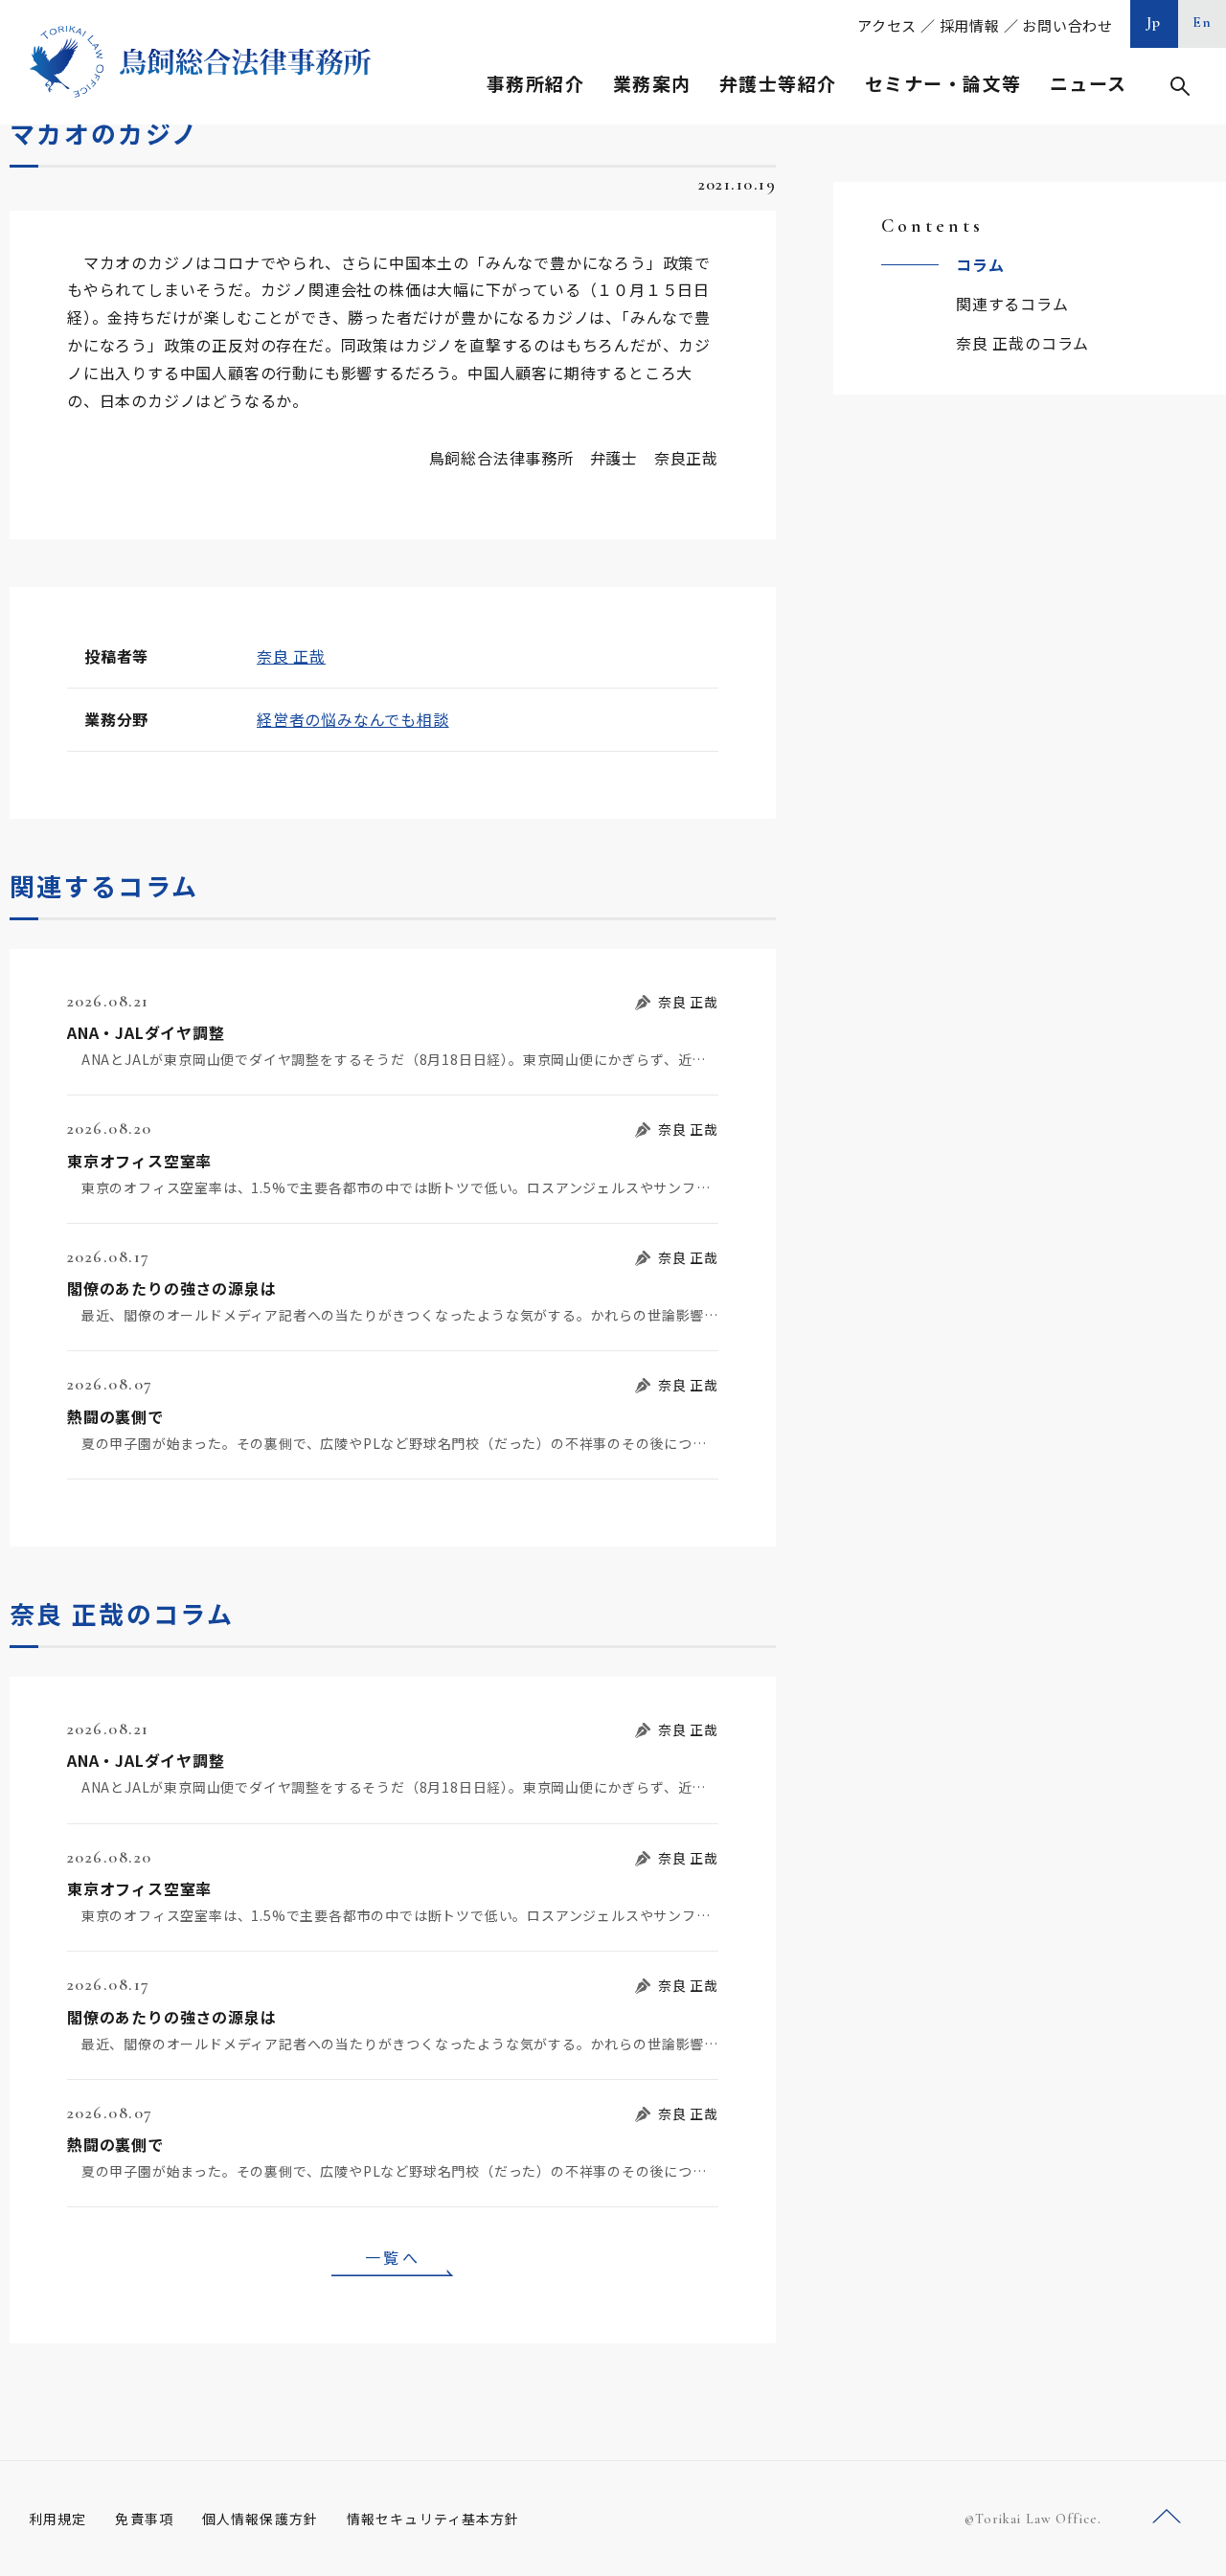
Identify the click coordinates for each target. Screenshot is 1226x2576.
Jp (1154, 22)
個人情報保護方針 (260, 2519)
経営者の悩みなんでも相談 (353, 719)
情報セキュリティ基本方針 (433, 2519)
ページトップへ (1167, 2517)
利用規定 (57, 2519)
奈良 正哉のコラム (1022, 343)
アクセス (887, 25)
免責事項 (144, 2519)
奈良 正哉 (291, 656)
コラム (980, 264)
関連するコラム (1012, 304)
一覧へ (393, 2257)
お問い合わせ (1067, 25)
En (1203, 22)
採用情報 (970, 25)
